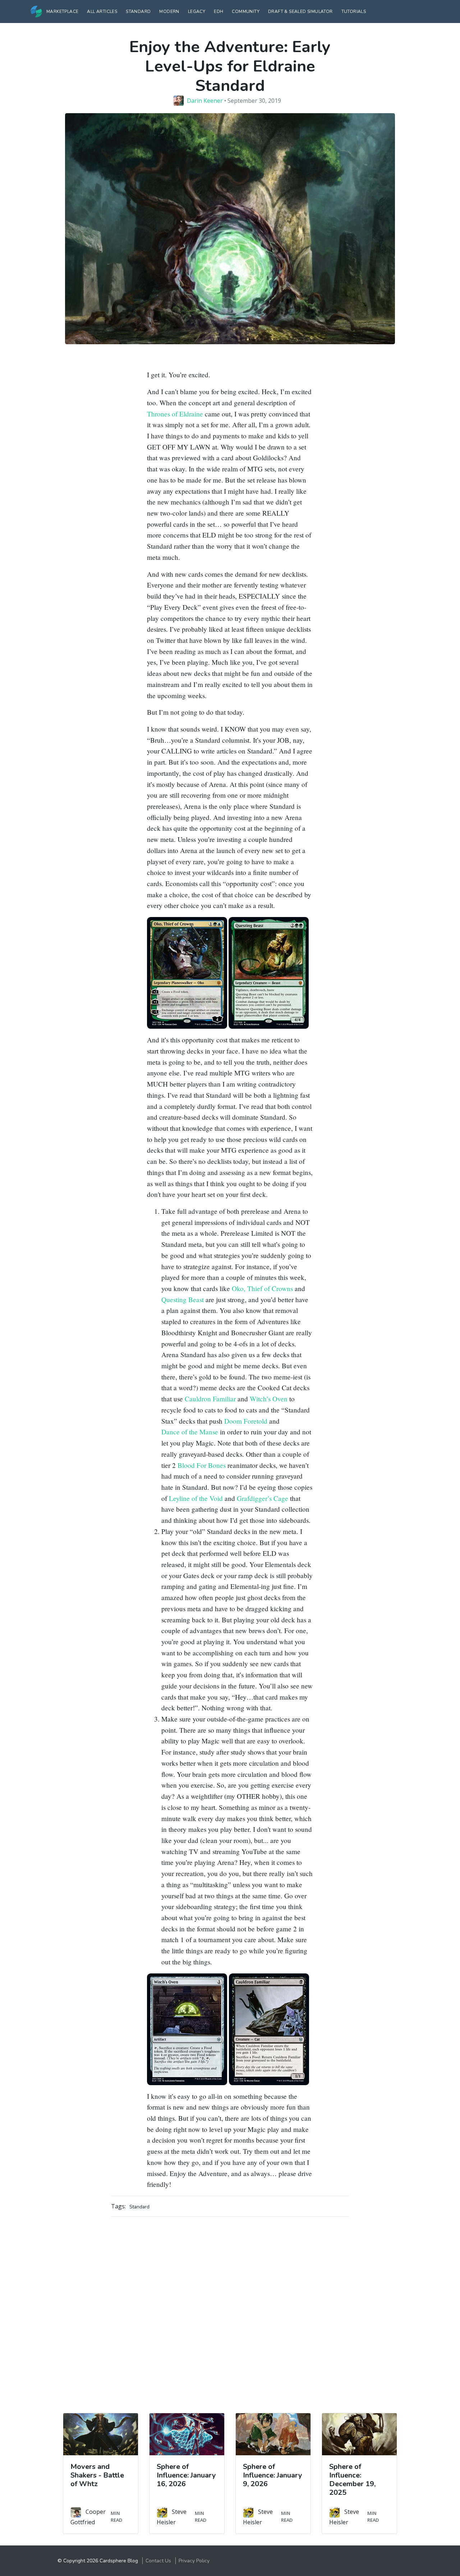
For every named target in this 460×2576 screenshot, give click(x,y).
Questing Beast (183, 1299)
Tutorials (354, 11)
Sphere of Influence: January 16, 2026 (186, 2475)
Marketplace (62, 11)
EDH (218, 11)
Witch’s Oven (269, 1399)
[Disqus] (230, 2312)
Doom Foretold (246, 1421)
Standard (138, 11)
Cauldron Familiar (210, 1399)
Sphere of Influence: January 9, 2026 (273, 2475)
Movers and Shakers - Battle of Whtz (97, 2475)
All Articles (102, 11)
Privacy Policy (194, 2561)
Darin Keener (205, 101)
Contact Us (158, 2561)
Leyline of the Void (196, 1498)
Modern (169, 11)
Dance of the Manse (190, 1432)
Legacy (197, 11)
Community (246, 11)
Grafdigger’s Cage (263, 1498)
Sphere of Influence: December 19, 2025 (352, 2480)
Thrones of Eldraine (175, 414)
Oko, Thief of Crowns (262, 1288)
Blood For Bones (202, 1465)
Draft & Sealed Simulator (300, 11)
